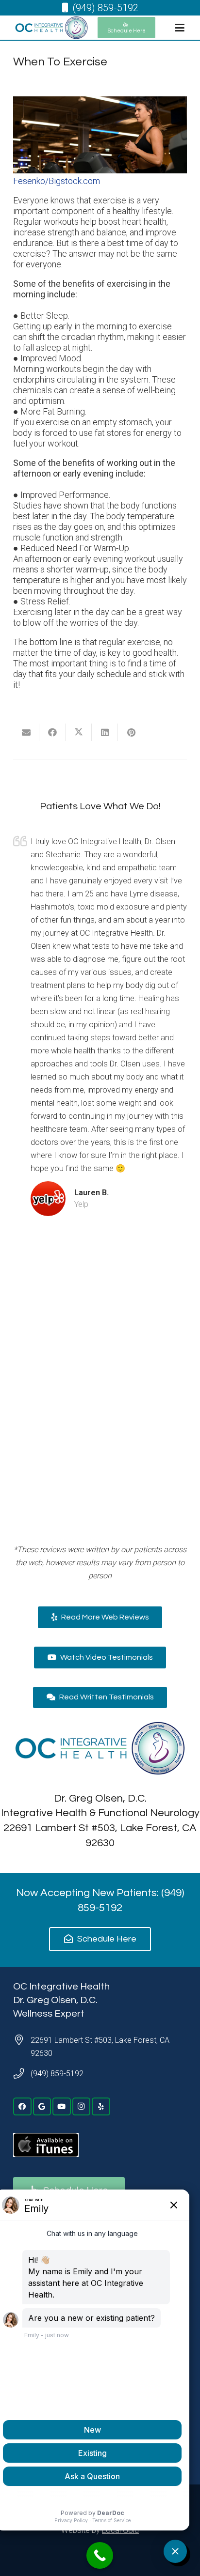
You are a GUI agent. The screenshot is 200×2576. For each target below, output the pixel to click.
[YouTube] (62, 2107)
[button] (179, 28)
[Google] (42, 2107)
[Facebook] (22, 2107)
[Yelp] (101, 2107)
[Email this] (26, 732)
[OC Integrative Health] (51, 28)
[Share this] (52, 732)
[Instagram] (82, 2107)
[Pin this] (131, 732)
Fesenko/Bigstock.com (57, 181)
